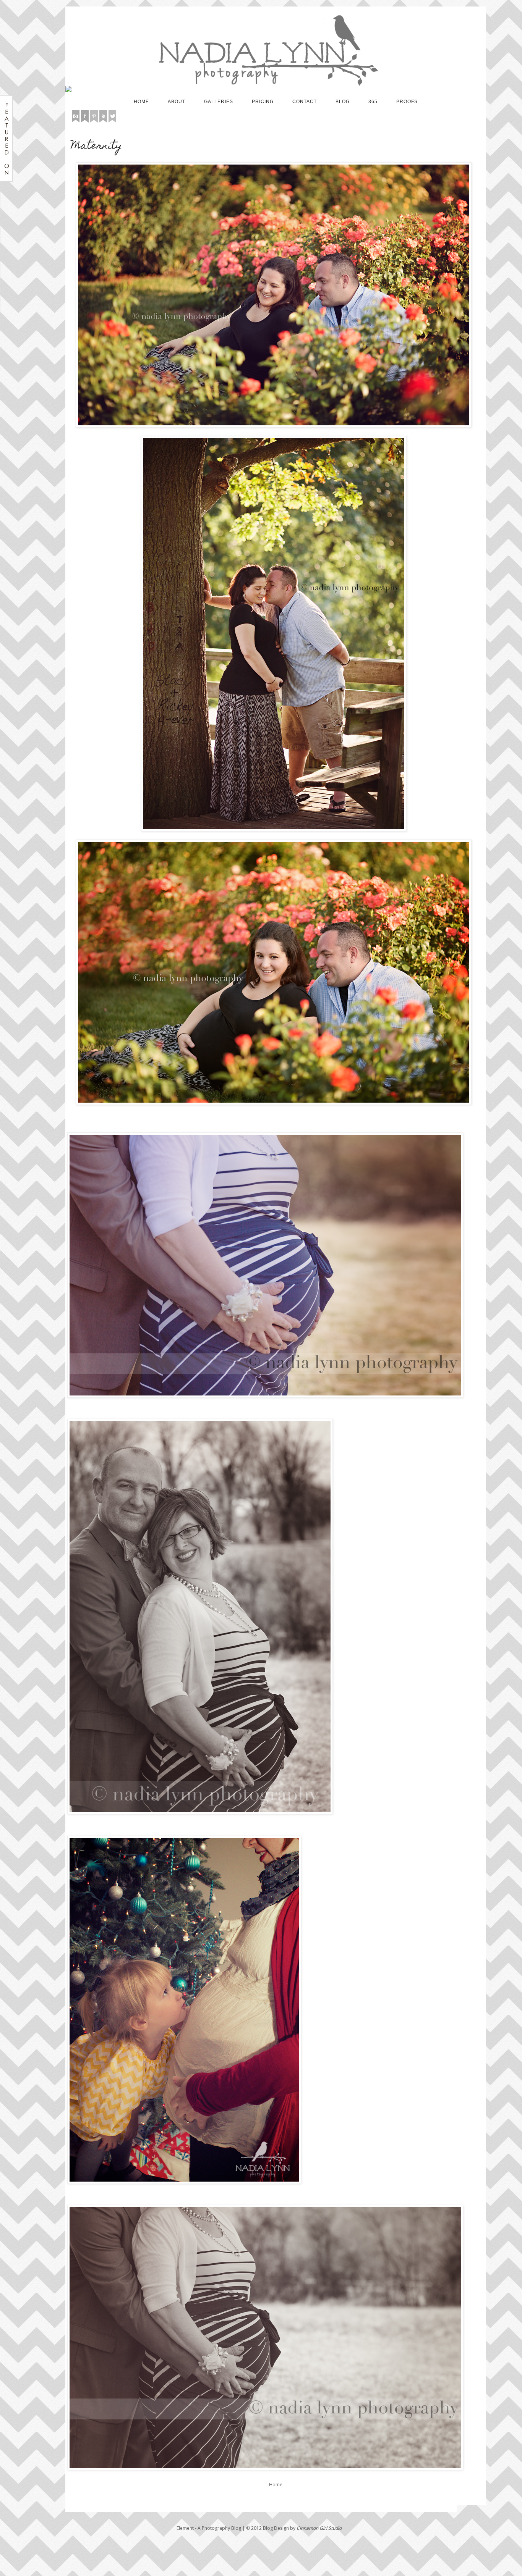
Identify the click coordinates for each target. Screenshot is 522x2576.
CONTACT (305, 102)
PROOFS (407, 102)
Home (276, 2485)
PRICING (263, 102)
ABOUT (177, 102)
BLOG (343, 102)
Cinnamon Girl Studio (319, 2528)
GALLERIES (219, 102)
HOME (141, 102)
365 (373, 102)
